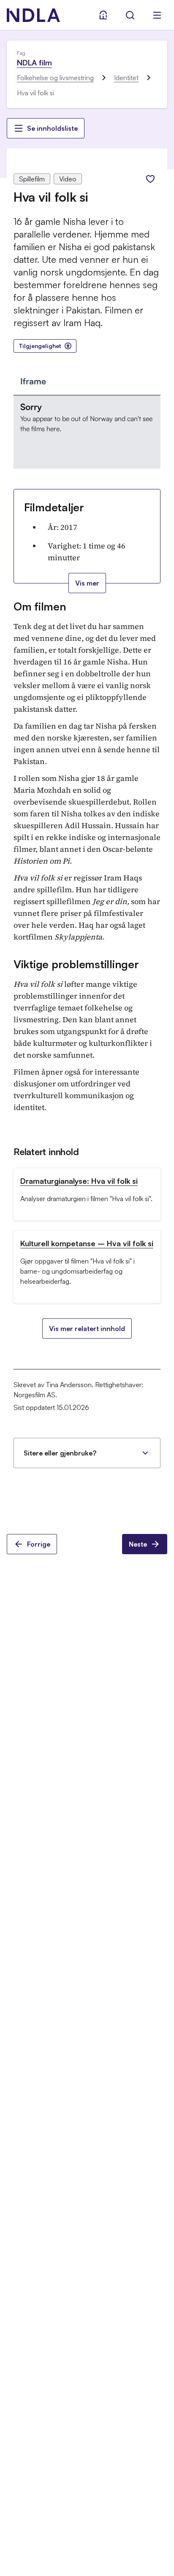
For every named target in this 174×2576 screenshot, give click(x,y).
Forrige (39, 1544)
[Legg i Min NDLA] (150, 179)
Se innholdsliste (52, 128)
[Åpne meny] (157, 15)
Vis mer (87, 583)
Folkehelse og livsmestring (55, 78)
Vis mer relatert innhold (87, 1329)
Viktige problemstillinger (76, 964)
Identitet (126, 78)
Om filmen (40, 606)
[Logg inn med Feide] (103, 15)
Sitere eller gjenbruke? (60, 1453)
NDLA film (34, 62)
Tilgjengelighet (40, 346)
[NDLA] (33, 15)
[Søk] (130, 15)
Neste (138, 1544)
